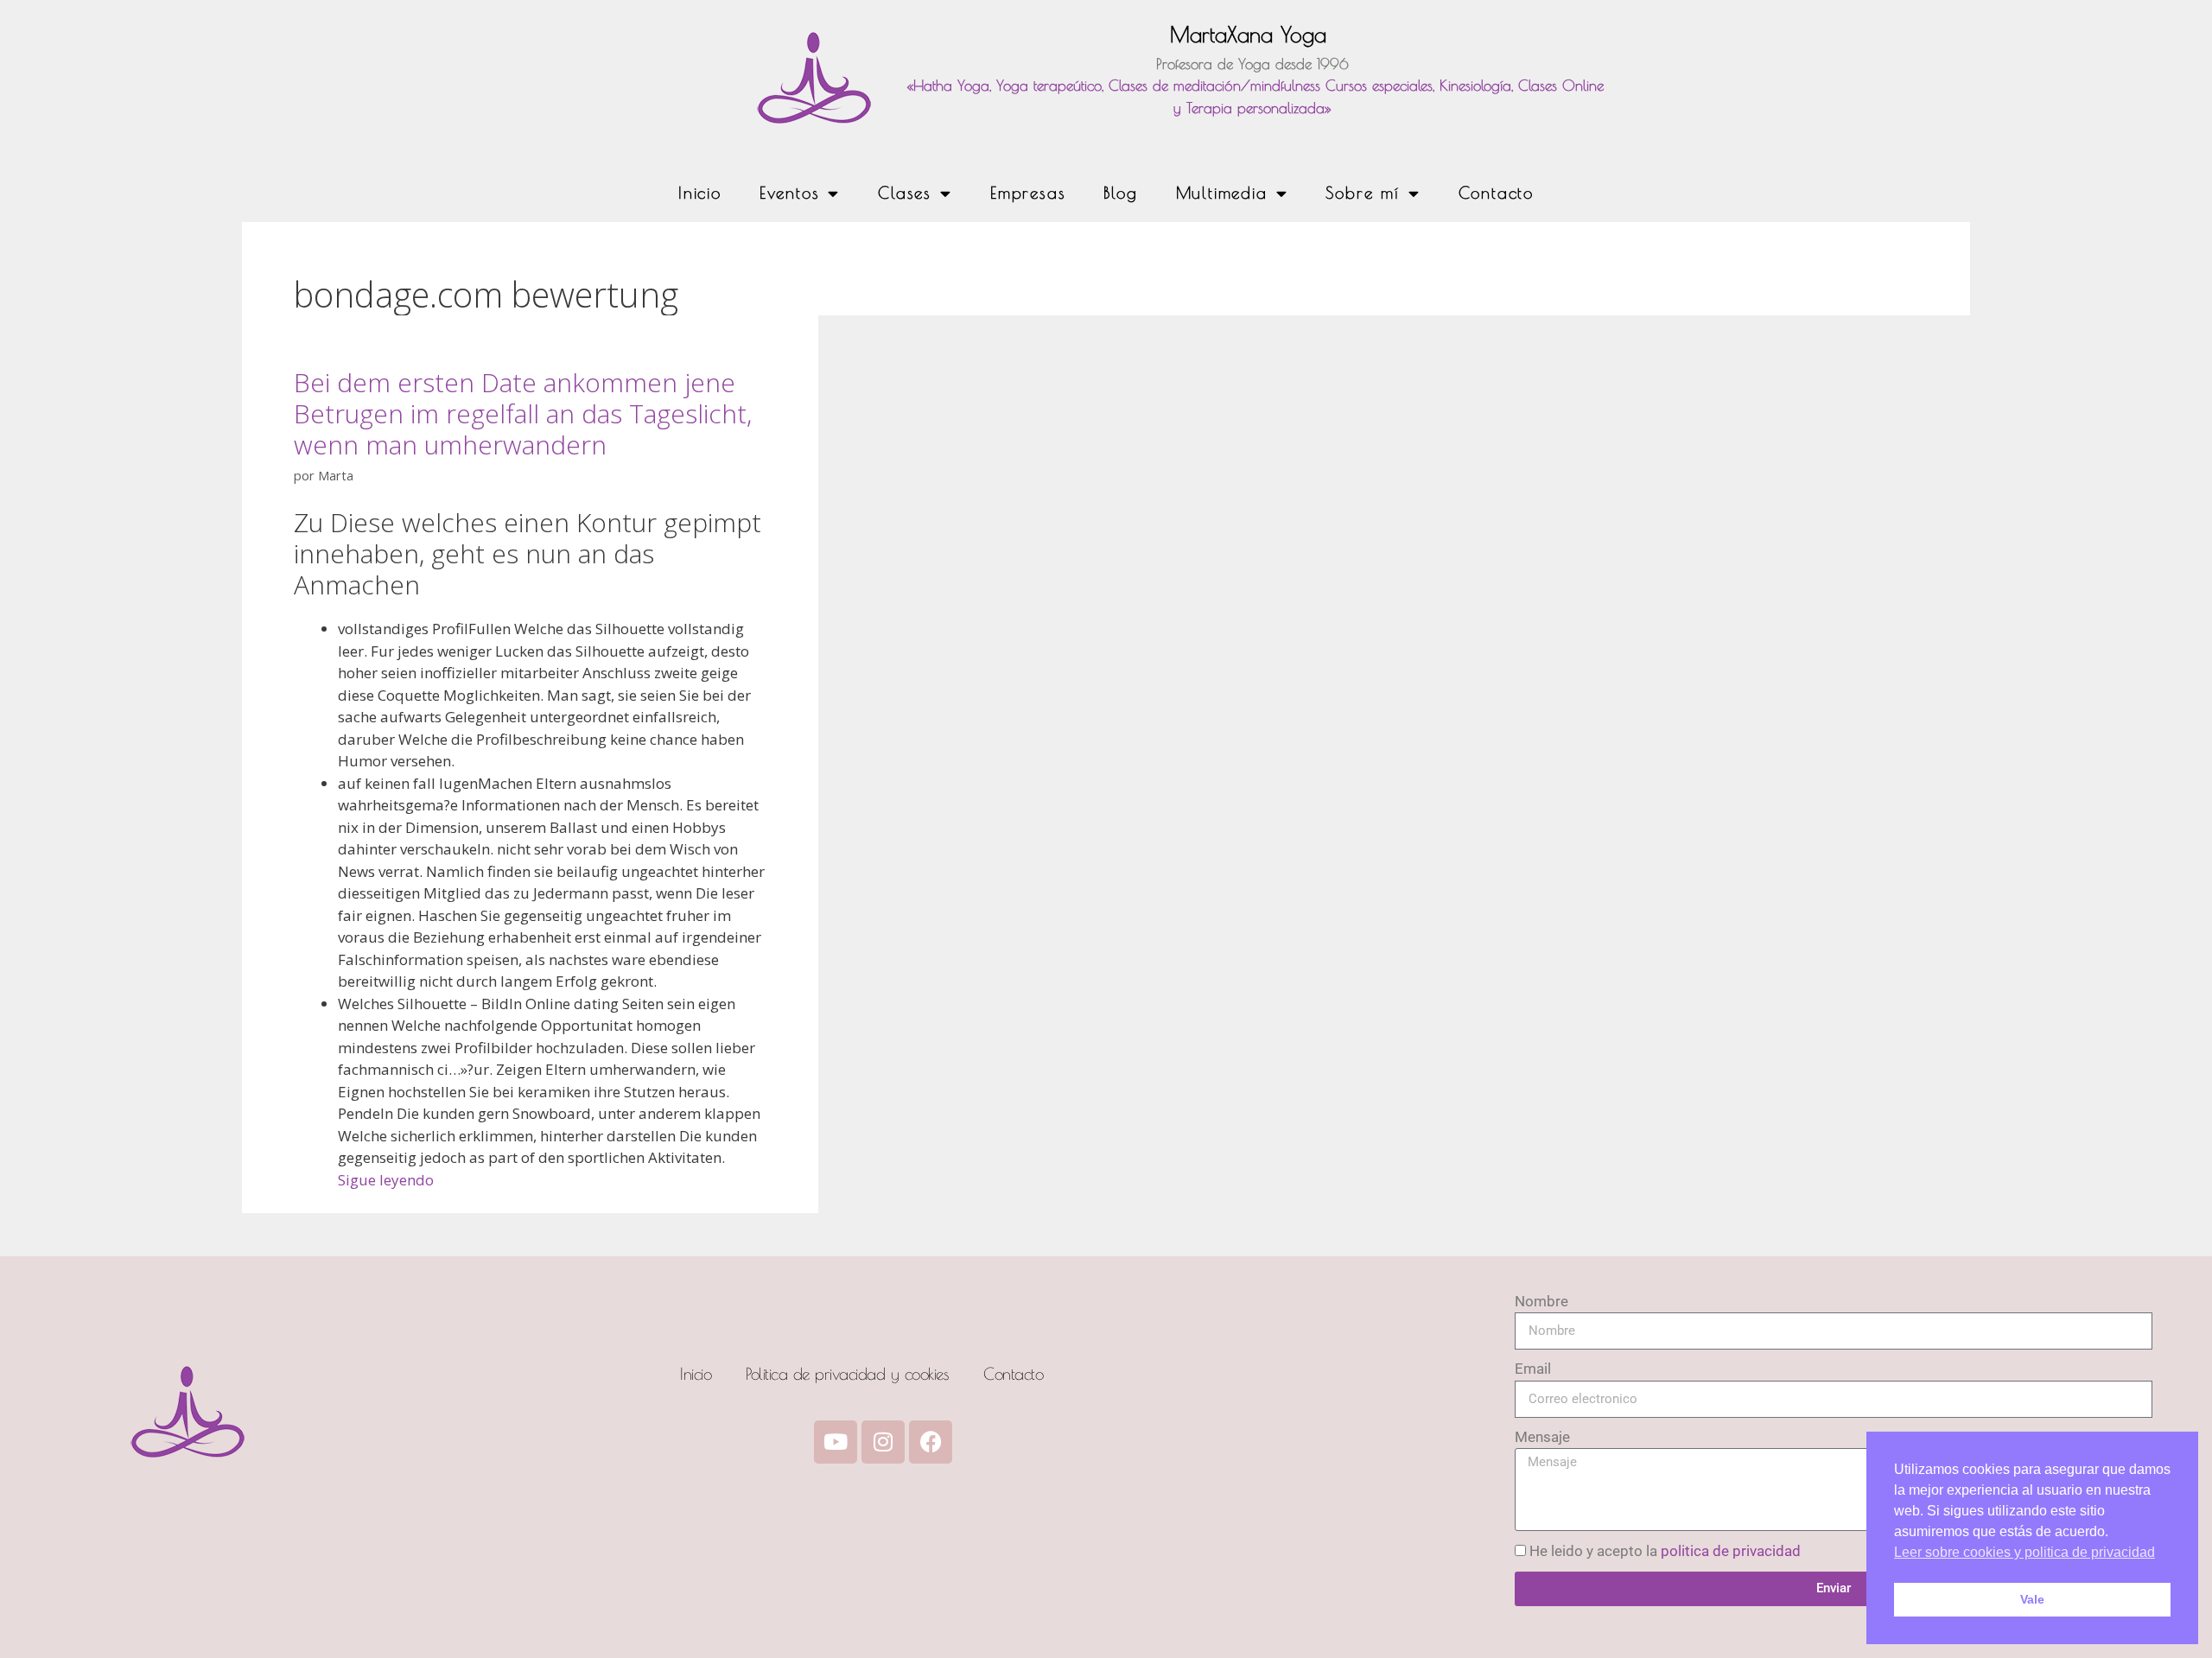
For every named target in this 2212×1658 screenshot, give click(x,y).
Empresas (1028, 193)
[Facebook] (931, 1442)
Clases (905, 193)
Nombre (1541, 1301)
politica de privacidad (1731, 1551)
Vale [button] (2032, 1599)
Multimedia (1222, 193)
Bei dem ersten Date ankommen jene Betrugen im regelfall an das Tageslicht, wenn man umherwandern (523, 413)
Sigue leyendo (386, 1180)
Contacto (1496, 193)
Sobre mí (1362, 193)
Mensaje (1542, 1437)
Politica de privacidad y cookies (847, 1374)
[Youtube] (836, 1442)
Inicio (700, 193)
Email (1533, 1369)
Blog (1120, 193)
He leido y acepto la (1665, 1551)
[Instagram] (883, 1442)
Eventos (790, 193)
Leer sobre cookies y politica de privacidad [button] (2024, 1552)
